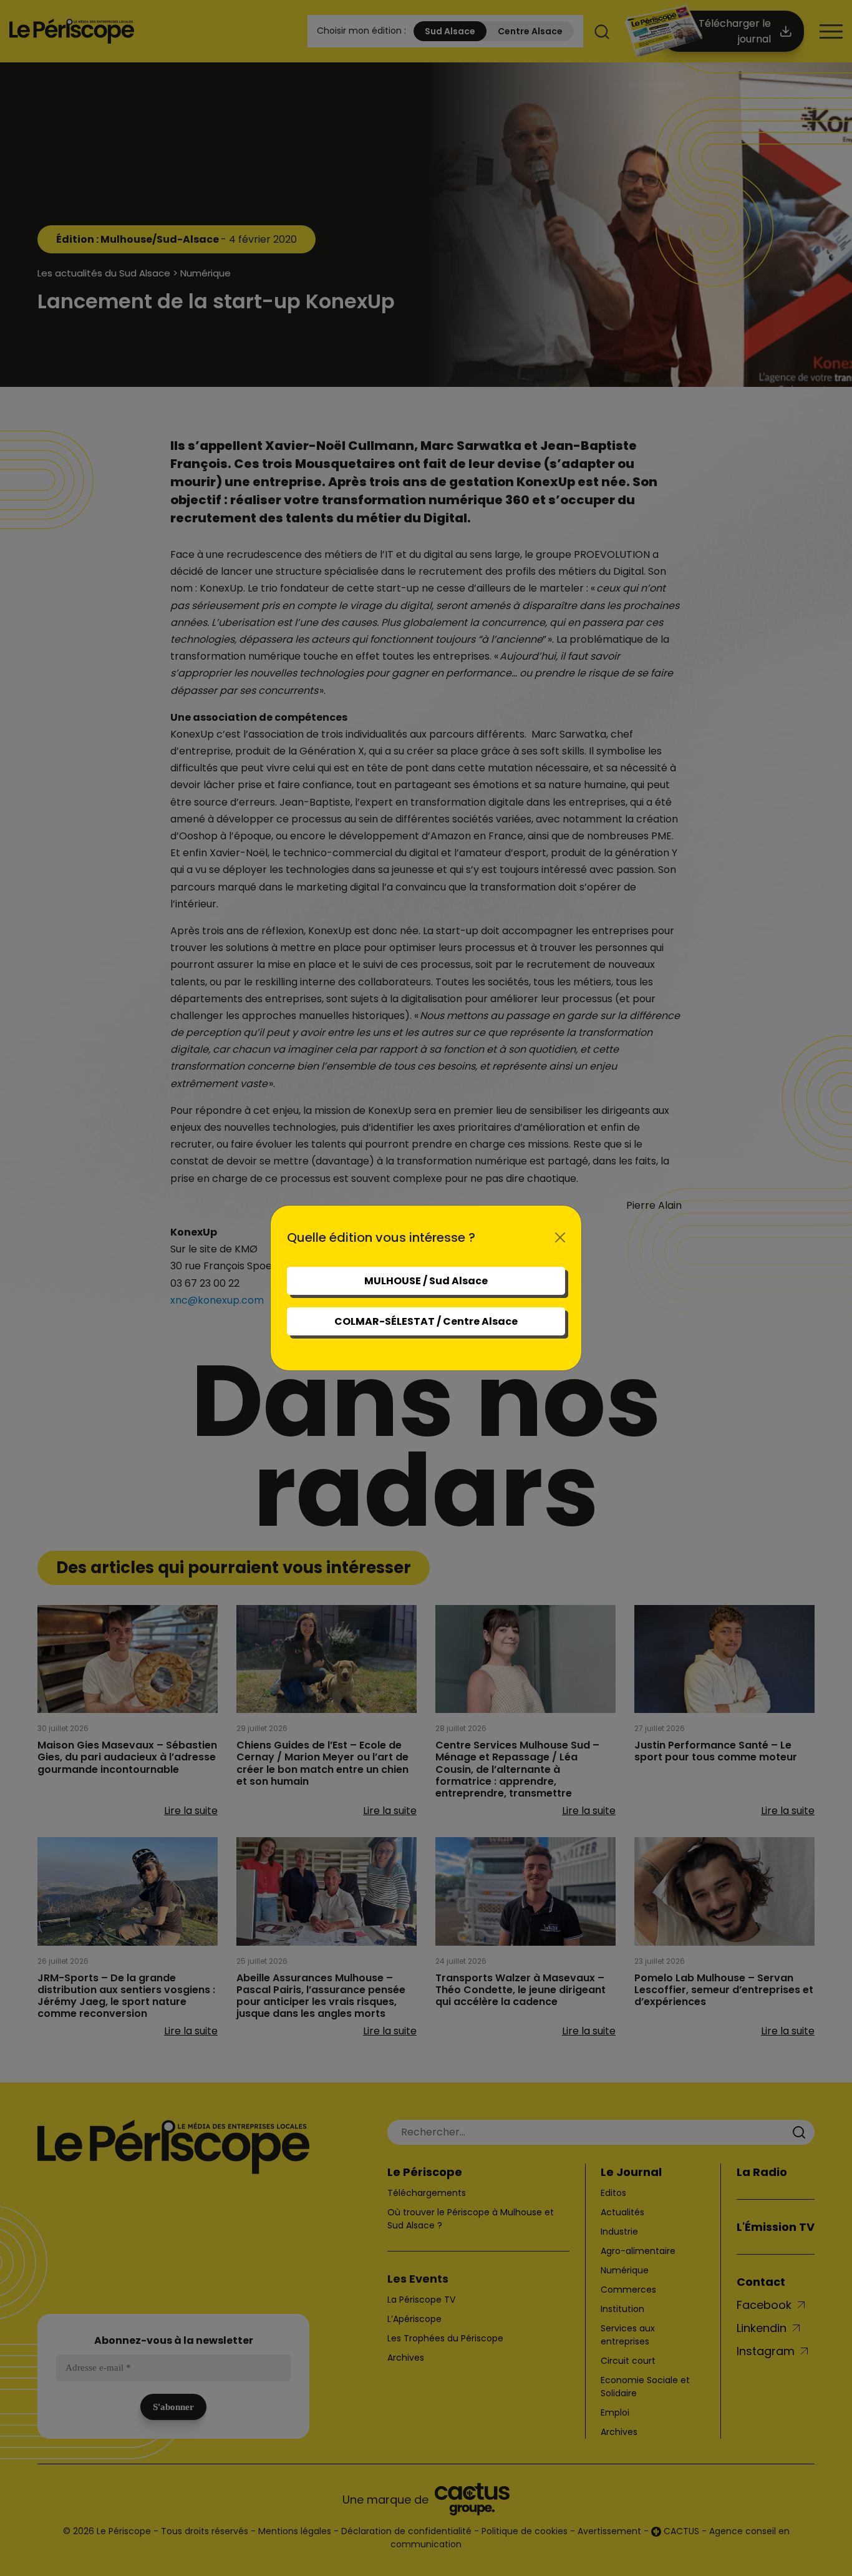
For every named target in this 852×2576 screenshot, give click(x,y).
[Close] (560, 1237)
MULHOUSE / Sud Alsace (426, 1281)
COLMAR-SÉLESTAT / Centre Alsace (426, 1321)
